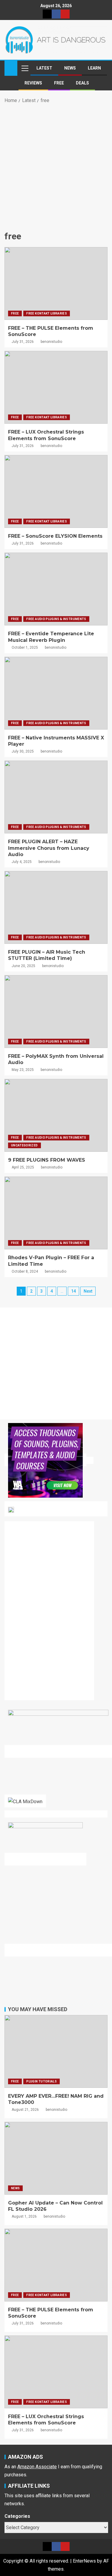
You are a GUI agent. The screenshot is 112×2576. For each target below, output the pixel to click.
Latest (44, 68)
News (70, 68)
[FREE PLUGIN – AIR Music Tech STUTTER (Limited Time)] (56, 907)
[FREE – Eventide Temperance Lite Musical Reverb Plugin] (56, 589)
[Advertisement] (56, 166)
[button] (24, 68)
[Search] (102, 68)
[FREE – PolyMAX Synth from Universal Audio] (56, 1012)
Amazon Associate (37, 2467)
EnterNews (84, 2561)
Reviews (33, 83)
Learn (94, 68)
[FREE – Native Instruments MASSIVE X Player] (56, 693)
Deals (82, 83)
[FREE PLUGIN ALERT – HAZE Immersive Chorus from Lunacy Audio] (56, 797)
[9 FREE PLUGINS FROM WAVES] (56, 1115)
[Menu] (24, 68)
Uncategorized (24, 1145)
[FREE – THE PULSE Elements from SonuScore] (56, 283)
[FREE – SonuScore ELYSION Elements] (56, 491)
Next (88, 1291)
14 (73, 1291)
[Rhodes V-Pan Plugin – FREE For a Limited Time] (56, 1213)
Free (59, 83)
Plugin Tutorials (42, 2081)
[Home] (11, 68)
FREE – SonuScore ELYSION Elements (55, 536)
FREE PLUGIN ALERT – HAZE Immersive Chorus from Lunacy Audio (49, 848)
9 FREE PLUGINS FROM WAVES (47, 1160)
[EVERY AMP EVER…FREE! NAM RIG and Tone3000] (56, 2051)
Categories (17, 2516)
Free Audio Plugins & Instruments (56, 619)
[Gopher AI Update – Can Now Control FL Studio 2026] (56, 2158)
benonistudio (51, 342)
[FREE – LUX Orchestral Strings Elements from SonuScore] (56, 387)
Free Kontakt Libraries (47, 313)
